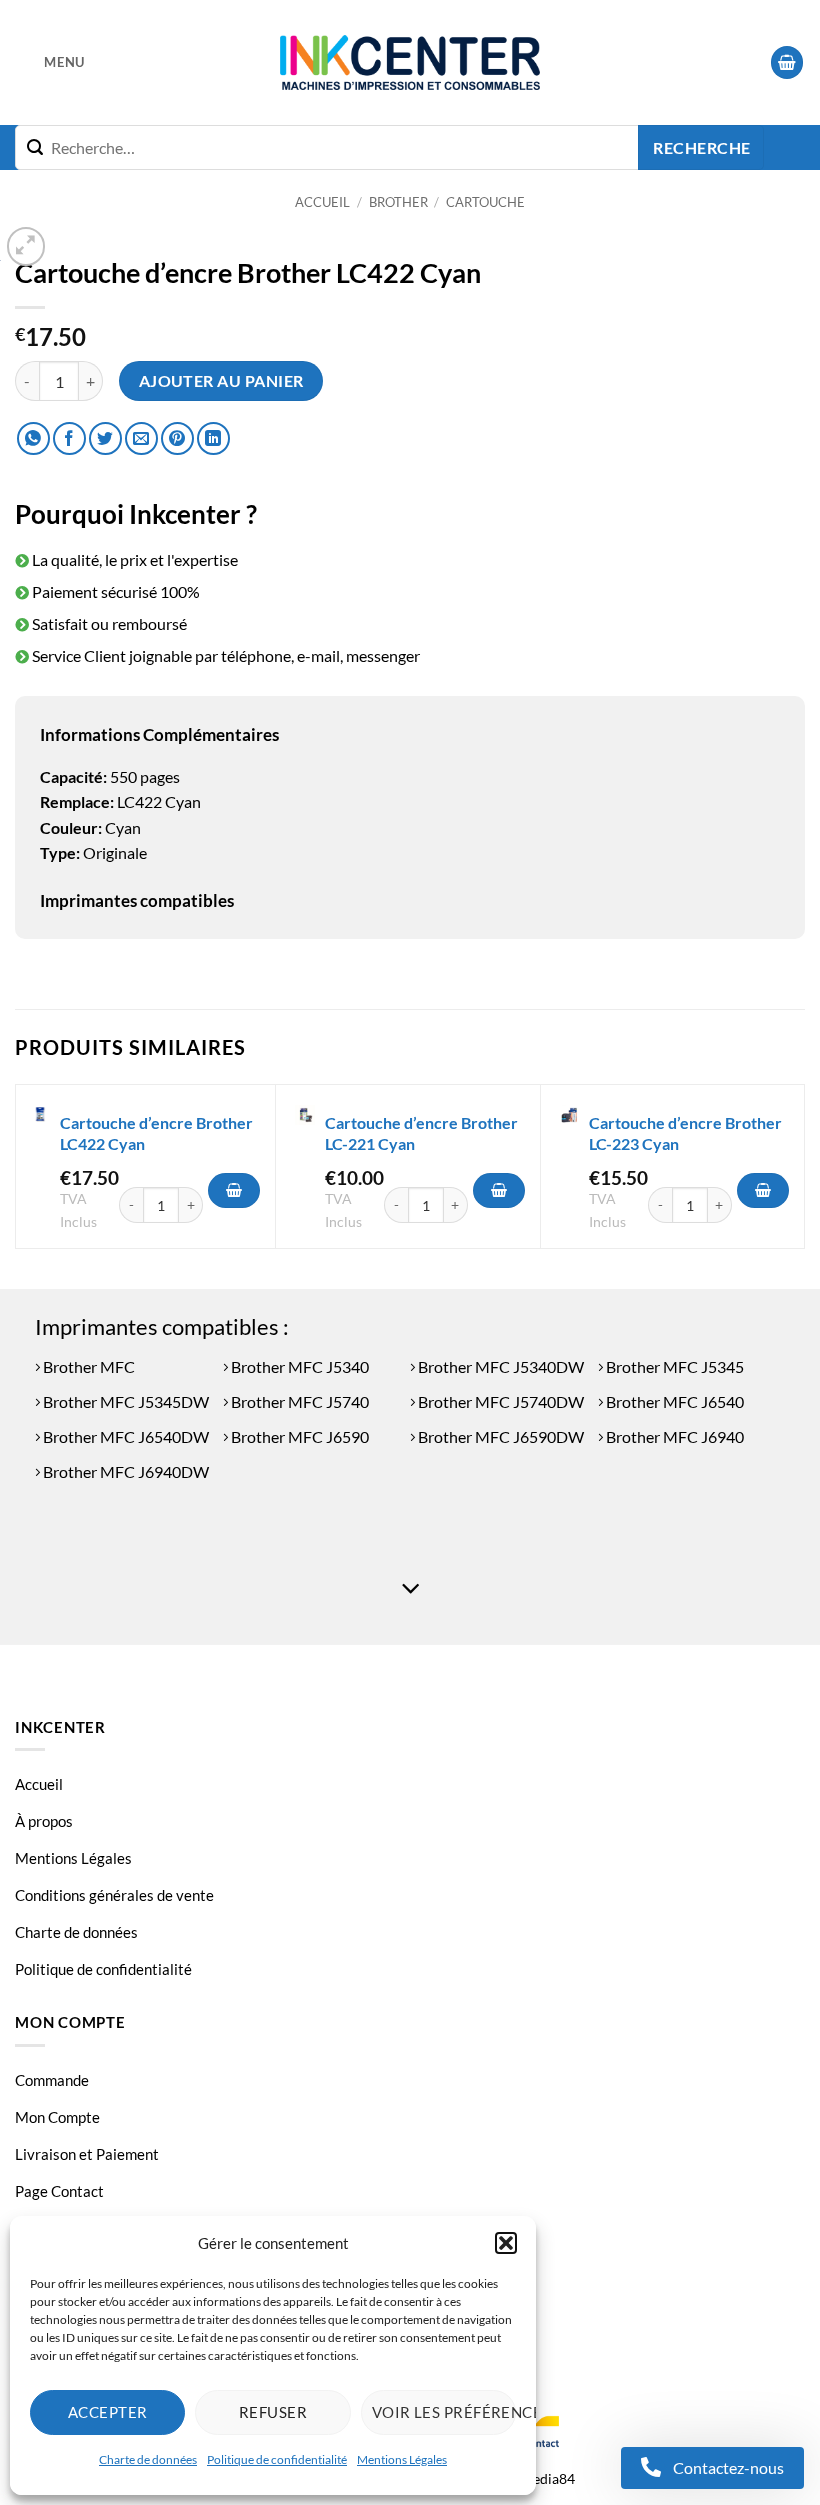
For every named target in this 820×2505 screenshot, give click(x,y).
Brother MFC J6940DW (124, 1471)
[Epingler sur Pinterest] (177, 438)
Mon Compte (57, 2117)
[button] (506, 2243)
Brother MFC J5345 (673, 1366)
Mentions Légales (402, 2459)
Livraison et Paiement (87, 2154)
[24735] (234, 1191)
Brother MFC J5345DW (124, 1401)
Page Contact (59, 2191)
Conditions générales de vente (114, 1895)
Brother (398, 202)
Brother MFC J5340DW (499, 1366)
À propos (44, 1821)
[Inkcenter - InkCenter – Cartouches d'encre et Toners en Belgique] (410, 63)
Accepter (108, 2412)
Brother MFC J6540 (673, 1401)
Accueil (322, 202)
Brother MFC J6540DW (124, 1436)
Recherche (701, 148)
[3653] (763, 1191)
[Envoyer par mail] (141, 438)
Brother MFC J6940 (673, 1436)
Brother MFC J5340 (298, 1366)
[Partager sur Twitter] (105, 438)
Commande (52, 2080)
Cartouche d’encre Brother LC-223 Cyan (685, 1133)
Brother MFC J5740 (298, 1401)
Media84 (547, 2478)
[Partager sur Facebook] (69, 438)
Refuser (273, 2412)
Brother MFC (87, 1366)
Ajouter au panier (221, 381)
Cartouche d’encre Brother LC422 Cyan (156, 1133)
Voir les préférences (444, 2412)
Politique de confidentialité (277, 2459)
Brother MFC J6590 (298, 1436)
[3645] (499, 1191)
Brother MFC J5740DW (499, 1401)
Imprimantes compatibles (137, 900)
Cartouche (485, 202)
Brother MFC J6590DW (499, 1436)
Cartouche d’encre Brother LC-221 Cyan (421, 1133)
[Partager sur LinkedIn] (213, 438)
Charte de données (148, 2459)
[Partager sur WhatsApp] (33, 438)
